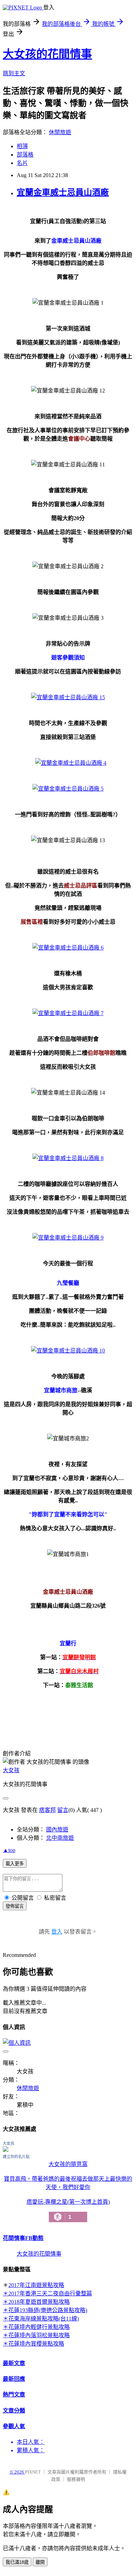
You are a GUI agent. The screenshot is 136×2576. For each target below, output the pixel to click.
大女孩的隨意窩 (68, 2164)
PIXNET (33, 2472)
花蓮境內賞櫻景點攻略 (36, 2344)
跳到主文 (14, 73)
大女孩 (11, 1770)
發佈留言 (15, 1906)
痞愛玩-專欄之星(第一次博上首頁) (68, 2210)
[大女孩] (6, 2150)
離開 (40, 2562)
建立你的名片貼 (16, 2157)
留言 (63, 1810)
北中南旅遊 (60, 1838)
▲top (9, 1850)
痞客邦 (47, 1810)
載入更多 (15, 1864)
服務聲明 (76, 2479)
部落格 (25, 155)
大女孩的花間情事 (47, 54)
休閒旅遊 (60, 132)
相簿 (22, 146)
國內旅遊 (57, 1830)
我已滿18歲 (17, 2562)
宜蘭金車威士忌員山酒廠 (63, 192)
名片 (22, 163)
